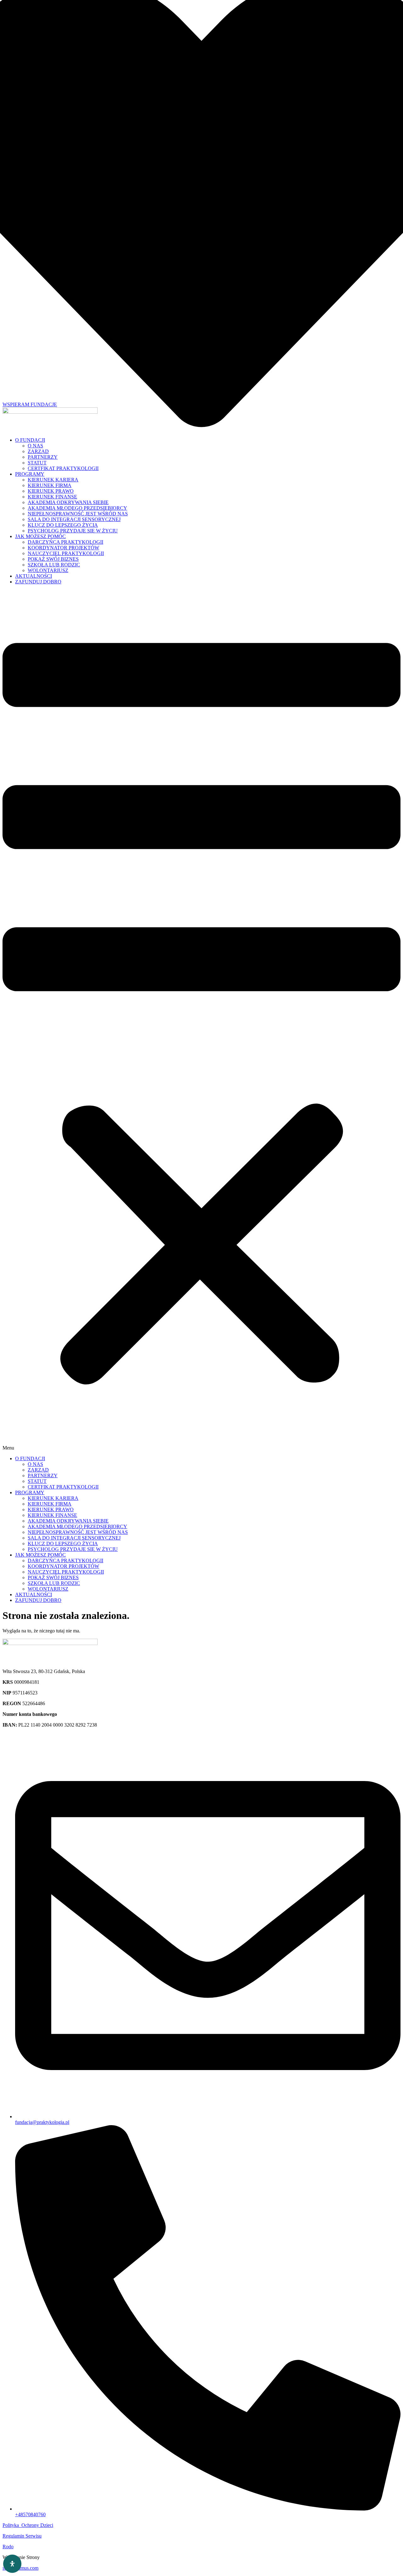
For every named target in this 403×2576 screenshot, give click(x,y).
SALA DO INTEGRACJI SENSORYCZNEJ (74, 519)
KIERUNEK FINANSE (52, 497)
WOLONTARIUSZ (48, 570)
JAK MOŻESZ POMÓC (40, 536)
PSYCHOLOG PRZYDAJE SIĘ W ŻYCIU (73, 531)
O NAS (35, 446)
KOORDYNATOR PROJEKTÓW (63, 548)
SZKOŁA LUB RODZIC (54, 565)
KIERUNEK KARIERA (53, 480)
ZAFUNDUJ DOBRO (38, 582)
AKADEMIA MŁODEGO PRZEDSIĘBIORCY (77, 508)
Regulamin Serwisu (22, 2536)
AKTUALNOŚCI (34, 576)
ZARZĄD (38, 451)
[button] (201, 1020)
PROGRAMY (30, 474)
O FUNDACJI (30, 440)
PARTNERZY (43, 457)
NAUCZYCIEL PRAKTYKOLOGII (66, 553)
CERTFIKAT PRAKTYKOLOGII (63, 468)
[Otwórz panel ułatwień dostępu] (12, 2564)
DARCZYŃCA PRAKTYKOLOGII (65, 542)
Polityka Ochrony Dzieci (28, 2525)
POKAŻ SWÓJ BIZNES (53, 559)
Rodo (8, 2547)
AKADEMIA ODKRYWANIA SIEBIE (68, 502)
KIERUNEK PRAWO (51, 491)
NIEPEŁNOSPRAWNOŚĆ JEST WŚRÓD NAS (78, 514)
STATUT (37, 463)
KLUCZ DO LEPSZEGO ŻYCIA (63, 525)
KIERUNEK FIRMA (50, 485)
